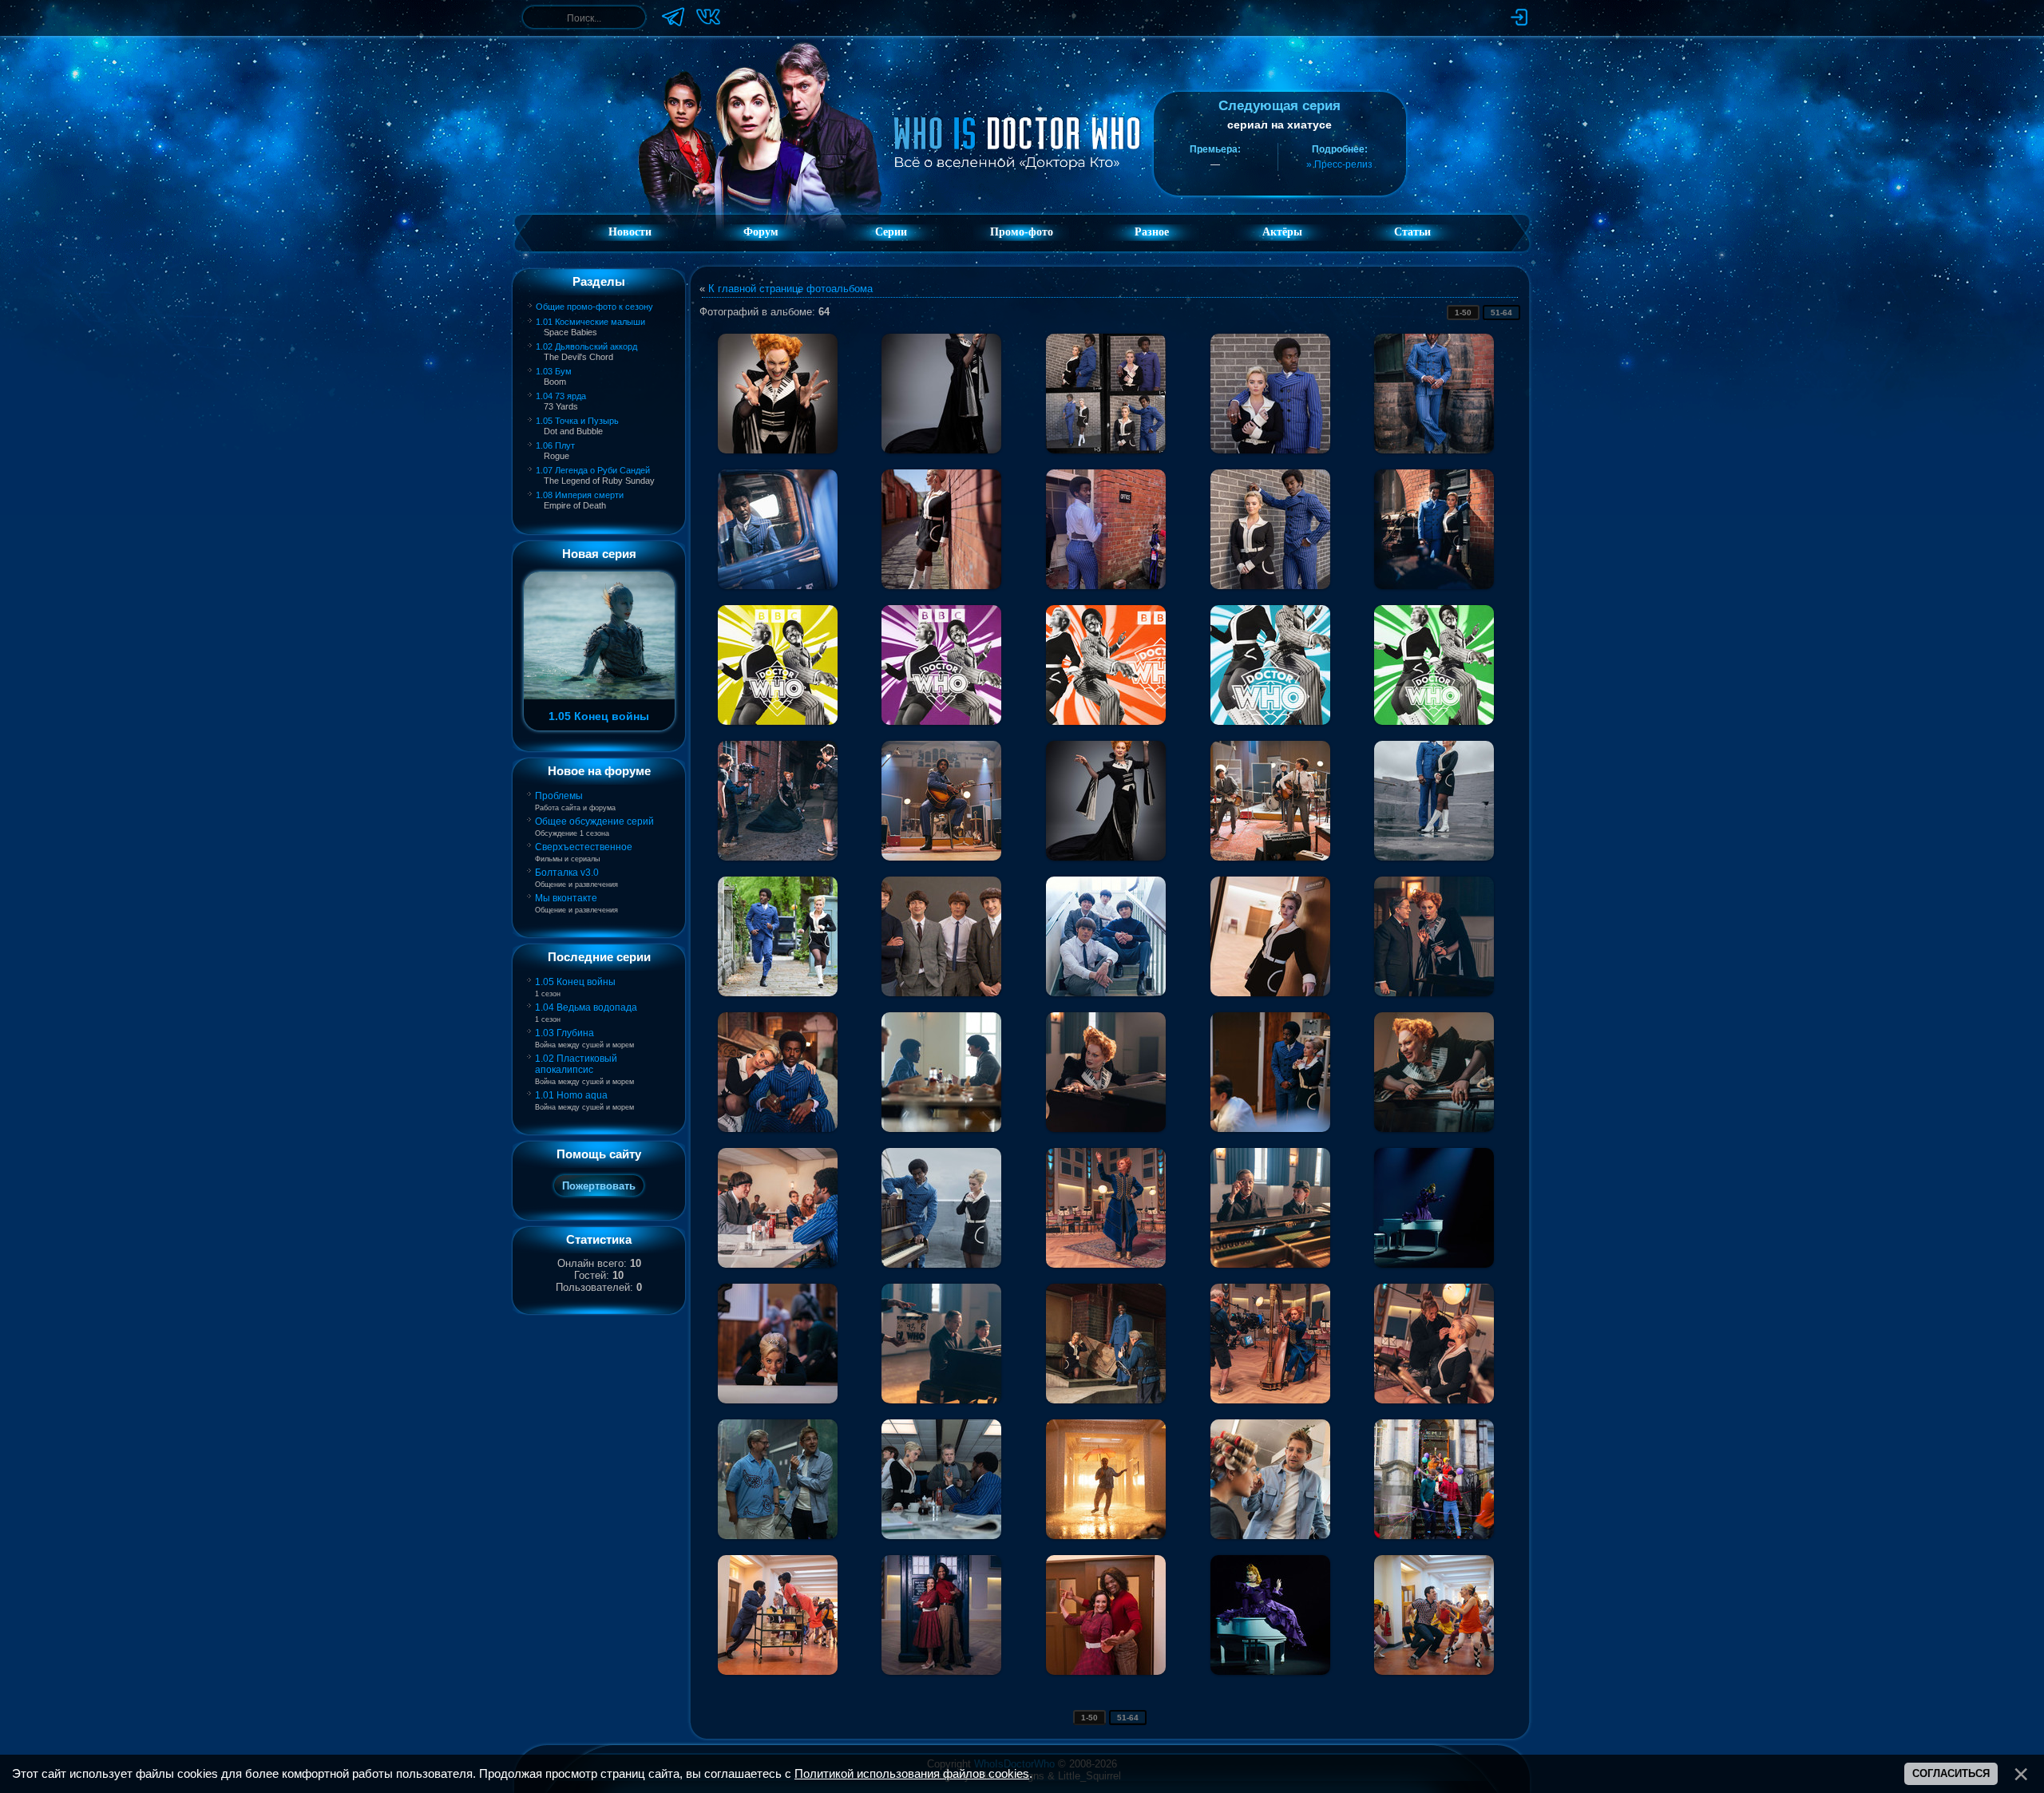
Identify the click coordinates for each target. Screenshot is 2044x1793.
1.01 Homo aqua (571, 1095)
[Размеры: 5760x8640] (778, 394)
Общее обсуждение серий (594, 821)
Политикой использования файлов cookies (912, 1774)
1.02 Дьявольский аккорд (586, 346)
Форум (761, 232)
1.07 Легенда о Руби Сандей (593, 470)
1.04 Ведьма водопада (586, 1007)
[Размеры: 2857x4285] (1434, 394)
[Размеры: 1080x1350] (941, 529)
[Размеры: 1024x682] (941, 1615)
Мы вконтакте (566, 898)
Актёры (1282, 232)
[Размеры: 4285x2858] (1270, 1072)
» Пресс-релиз (1339, 164)
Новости (630, 232)
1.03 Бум (554, 371)
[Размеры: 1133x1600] (1106, 936)
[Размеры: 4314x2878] (941, 801)
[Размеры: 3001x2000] (1270, 529)
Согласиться (1951, 1773)
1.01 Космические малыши (590, 322)
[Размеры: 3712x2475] (1434, 1072)
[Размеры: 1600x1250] (1270, 936)
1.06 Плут (555, 445)
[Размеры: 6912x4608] (778, 1072)
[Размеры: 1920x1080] (1106, 665)
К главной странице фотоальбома (790, 289)
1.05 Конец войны (575, 982)
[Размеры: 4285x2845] (778, 801)
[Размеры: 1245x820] (941, 936)
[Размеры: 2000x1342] (778, 1615)
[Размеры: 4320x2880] (1270, 801)
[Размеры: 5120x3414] (1270, 394)
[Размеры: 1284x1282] (778, 665)
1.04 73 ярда (561, 396)
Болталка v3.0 (567, 873)
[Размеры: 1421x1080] (778, 529)
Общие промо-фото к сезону (594, 307)
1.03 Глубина (564, 1033)
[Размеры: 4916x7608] (941, 394)
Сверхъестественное (584, 847)
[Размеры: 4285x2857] (1434, 529)
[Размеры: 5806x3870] (1434, 936)
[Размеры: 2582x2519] (1106, 394)
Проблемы (559, 796)
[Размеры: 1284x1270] (941, 665)
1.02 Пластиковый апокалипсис (576, 1064)
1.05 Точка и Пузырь (577, 421)
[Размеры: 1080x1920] (1270, 665)
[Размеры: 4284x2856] (778, 1344)
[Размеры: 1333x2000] (1434, 801)
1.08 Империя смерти (580, 495)
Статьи (1412, 232)
